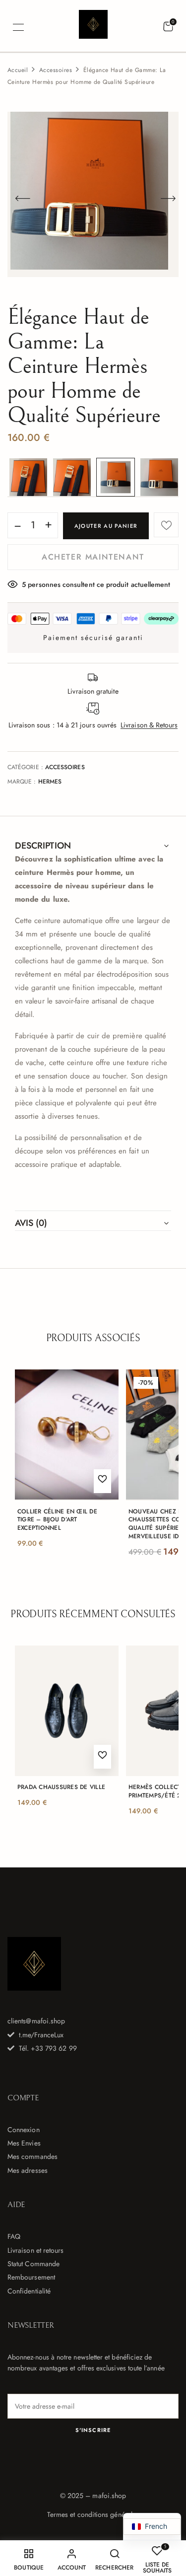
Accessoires (56, 70)
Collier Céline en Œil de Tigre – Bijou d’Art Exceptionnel (57, 1520)
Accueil (18, 70)
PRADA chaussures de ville (61, 1787)
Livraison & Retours (149, 725)
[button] (168, 27)
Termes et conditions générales (93, 2514)
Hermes (50, 782)
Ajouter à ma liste (166, 525)
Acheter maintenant (93, 557)
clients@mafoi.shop (36, 2021)
